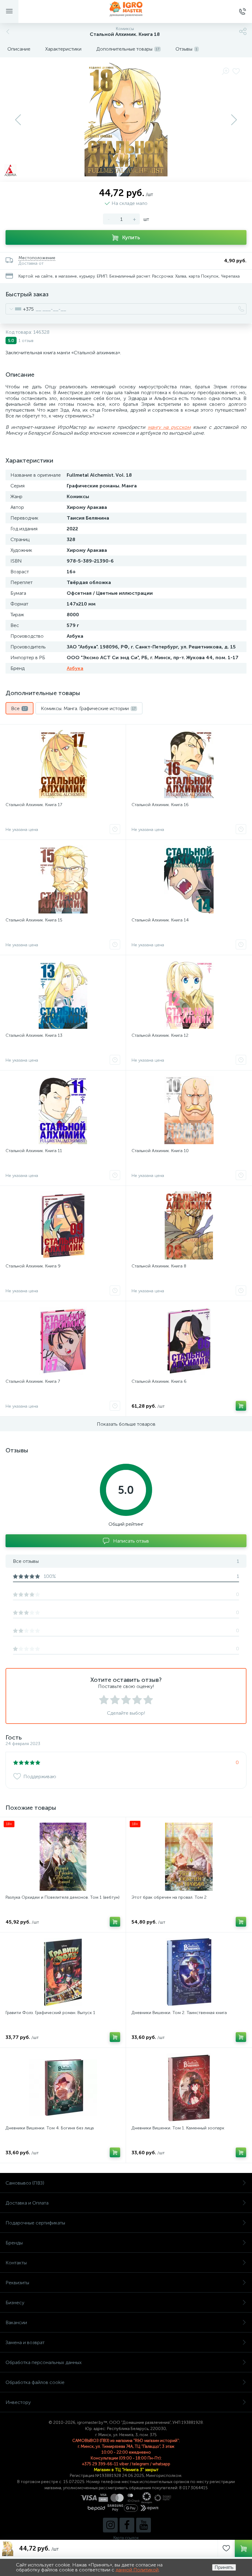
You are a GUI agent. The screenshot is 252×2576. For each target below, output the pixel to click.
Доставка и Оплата (27, 2203)
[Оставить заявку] (115, 829)
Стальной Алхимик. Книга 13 (34, 1035)
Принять (224, 2567)
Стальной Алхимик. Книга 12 (160, 1035)
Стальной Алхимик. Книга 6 (159, 1381)
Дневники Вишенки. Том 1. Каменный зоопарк (178, 2128)
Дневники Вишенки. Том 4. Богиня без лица (50, 2128)
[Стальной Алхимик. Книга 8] (189, 1225)
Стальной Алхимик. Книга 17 (34, 805)
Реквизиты (17, 2283)
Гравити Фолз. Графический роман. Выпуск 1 (50, 2013)
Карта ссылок (126, 2538)
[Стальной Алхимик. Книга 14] (189, 879)
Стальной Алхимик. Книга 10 (160, 1151)
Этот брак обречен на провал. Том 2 (169, 1897)
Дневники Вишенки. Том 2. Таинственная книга (179, 2013)
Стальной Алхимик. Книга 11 (34, 1151)
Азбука (75, 668)
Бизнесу (15, 2303)
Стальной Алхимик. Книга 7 (33, 1381)
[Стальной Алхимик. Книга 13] (63, 995)
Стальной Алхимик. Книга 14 (160, 920)
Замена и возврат (25, 2342)
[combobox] (20, 309)
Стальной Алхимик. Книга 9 (33, 1266)
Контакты (16, 2263)
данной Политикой (137, 2570)
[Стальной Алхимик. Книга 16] (189, 764)
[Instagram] (110, 2525)
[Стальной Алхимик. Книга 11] (63, 1110)
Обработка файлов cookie (35, 2382)
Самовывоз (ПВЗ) (25, 2183)
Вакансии (16, 2322)
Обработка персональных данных (44, 2362)
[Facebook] (127, 2525)
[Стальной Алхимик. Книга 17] (63, 764)
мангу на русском (169, 427)
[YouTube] (144, 2525)
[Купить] (241, 1406)
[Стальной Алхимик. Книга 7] (63, 1341)
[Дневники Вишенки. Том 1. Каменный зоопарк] (189, 2087)
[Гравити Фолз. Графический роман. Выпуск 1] (63, 1972)
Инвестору (18, 2402)
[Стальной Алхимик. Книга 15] (63, 879)
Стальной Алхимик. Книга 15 (34, 920)
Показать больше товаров (126, 1424)
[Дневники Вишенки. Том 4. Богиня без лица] (63, 2087)
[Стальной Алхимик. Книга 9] (63, 1225)
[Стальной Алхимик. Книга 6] (189, 1341)
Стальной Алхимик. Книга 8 (159, 1266)
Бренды (14, 2243)
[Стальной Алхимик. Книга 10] (189, 1110)
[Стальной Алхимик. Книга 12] (189, 995)
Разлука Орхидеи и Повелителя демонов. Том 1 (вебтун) (63, 1897)
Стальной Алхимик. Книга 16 (160, 805)
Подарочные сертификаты (35, 2223)
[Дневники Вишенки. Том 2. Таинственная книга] (189, 1972)
